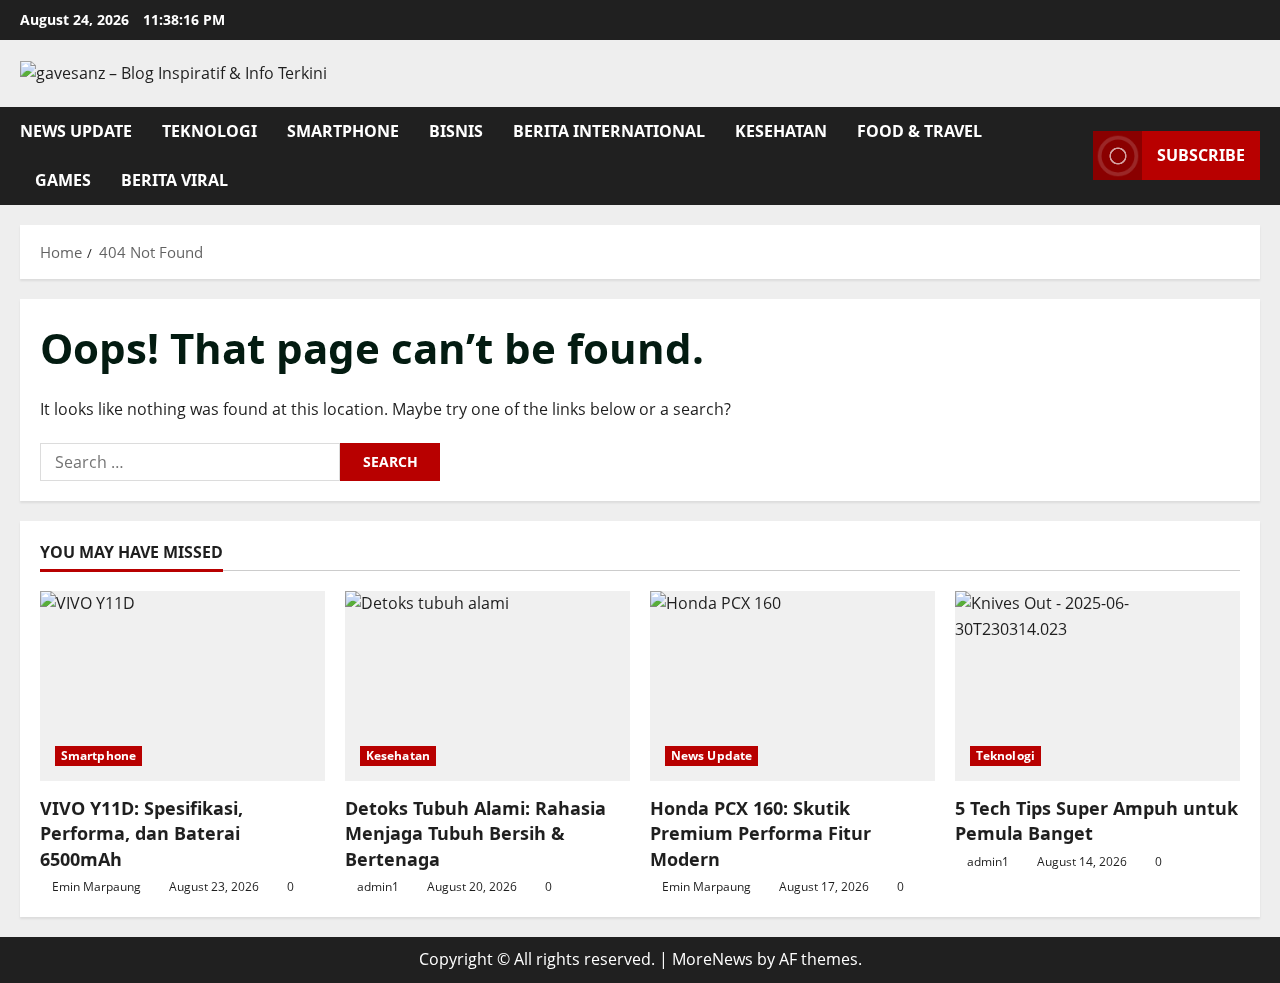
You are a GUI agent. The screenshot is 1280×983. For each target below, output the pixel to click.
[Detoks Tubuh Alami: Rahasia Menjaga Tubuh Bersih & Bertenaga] (487, 686)
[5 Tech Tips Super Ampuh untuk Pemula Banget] (1097, 686)
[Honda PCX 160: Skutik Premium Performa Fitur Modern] (792, 686)
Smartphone (343, 131)
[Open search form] (1072, 156)
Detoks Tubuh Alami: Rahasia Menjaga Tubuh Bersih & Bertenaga (475, 833)
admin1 (378, 886)
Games (63, 180)
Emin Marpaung (96, 886)
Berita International (609, 131)
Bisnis (456, 131)
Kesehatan (781, 131)
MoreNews (712, 959)
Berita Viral (174, 180)
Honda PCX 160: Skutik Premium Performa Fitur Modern (760, 833)
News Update (76, 131)
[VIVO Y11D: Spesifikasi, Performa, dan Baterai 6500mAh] (182, 686)
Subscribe (1201, 155)
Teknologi (209, 131)
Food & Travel (919, 131)
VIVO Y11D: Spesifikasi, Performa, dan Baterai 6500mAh (141, 833)
